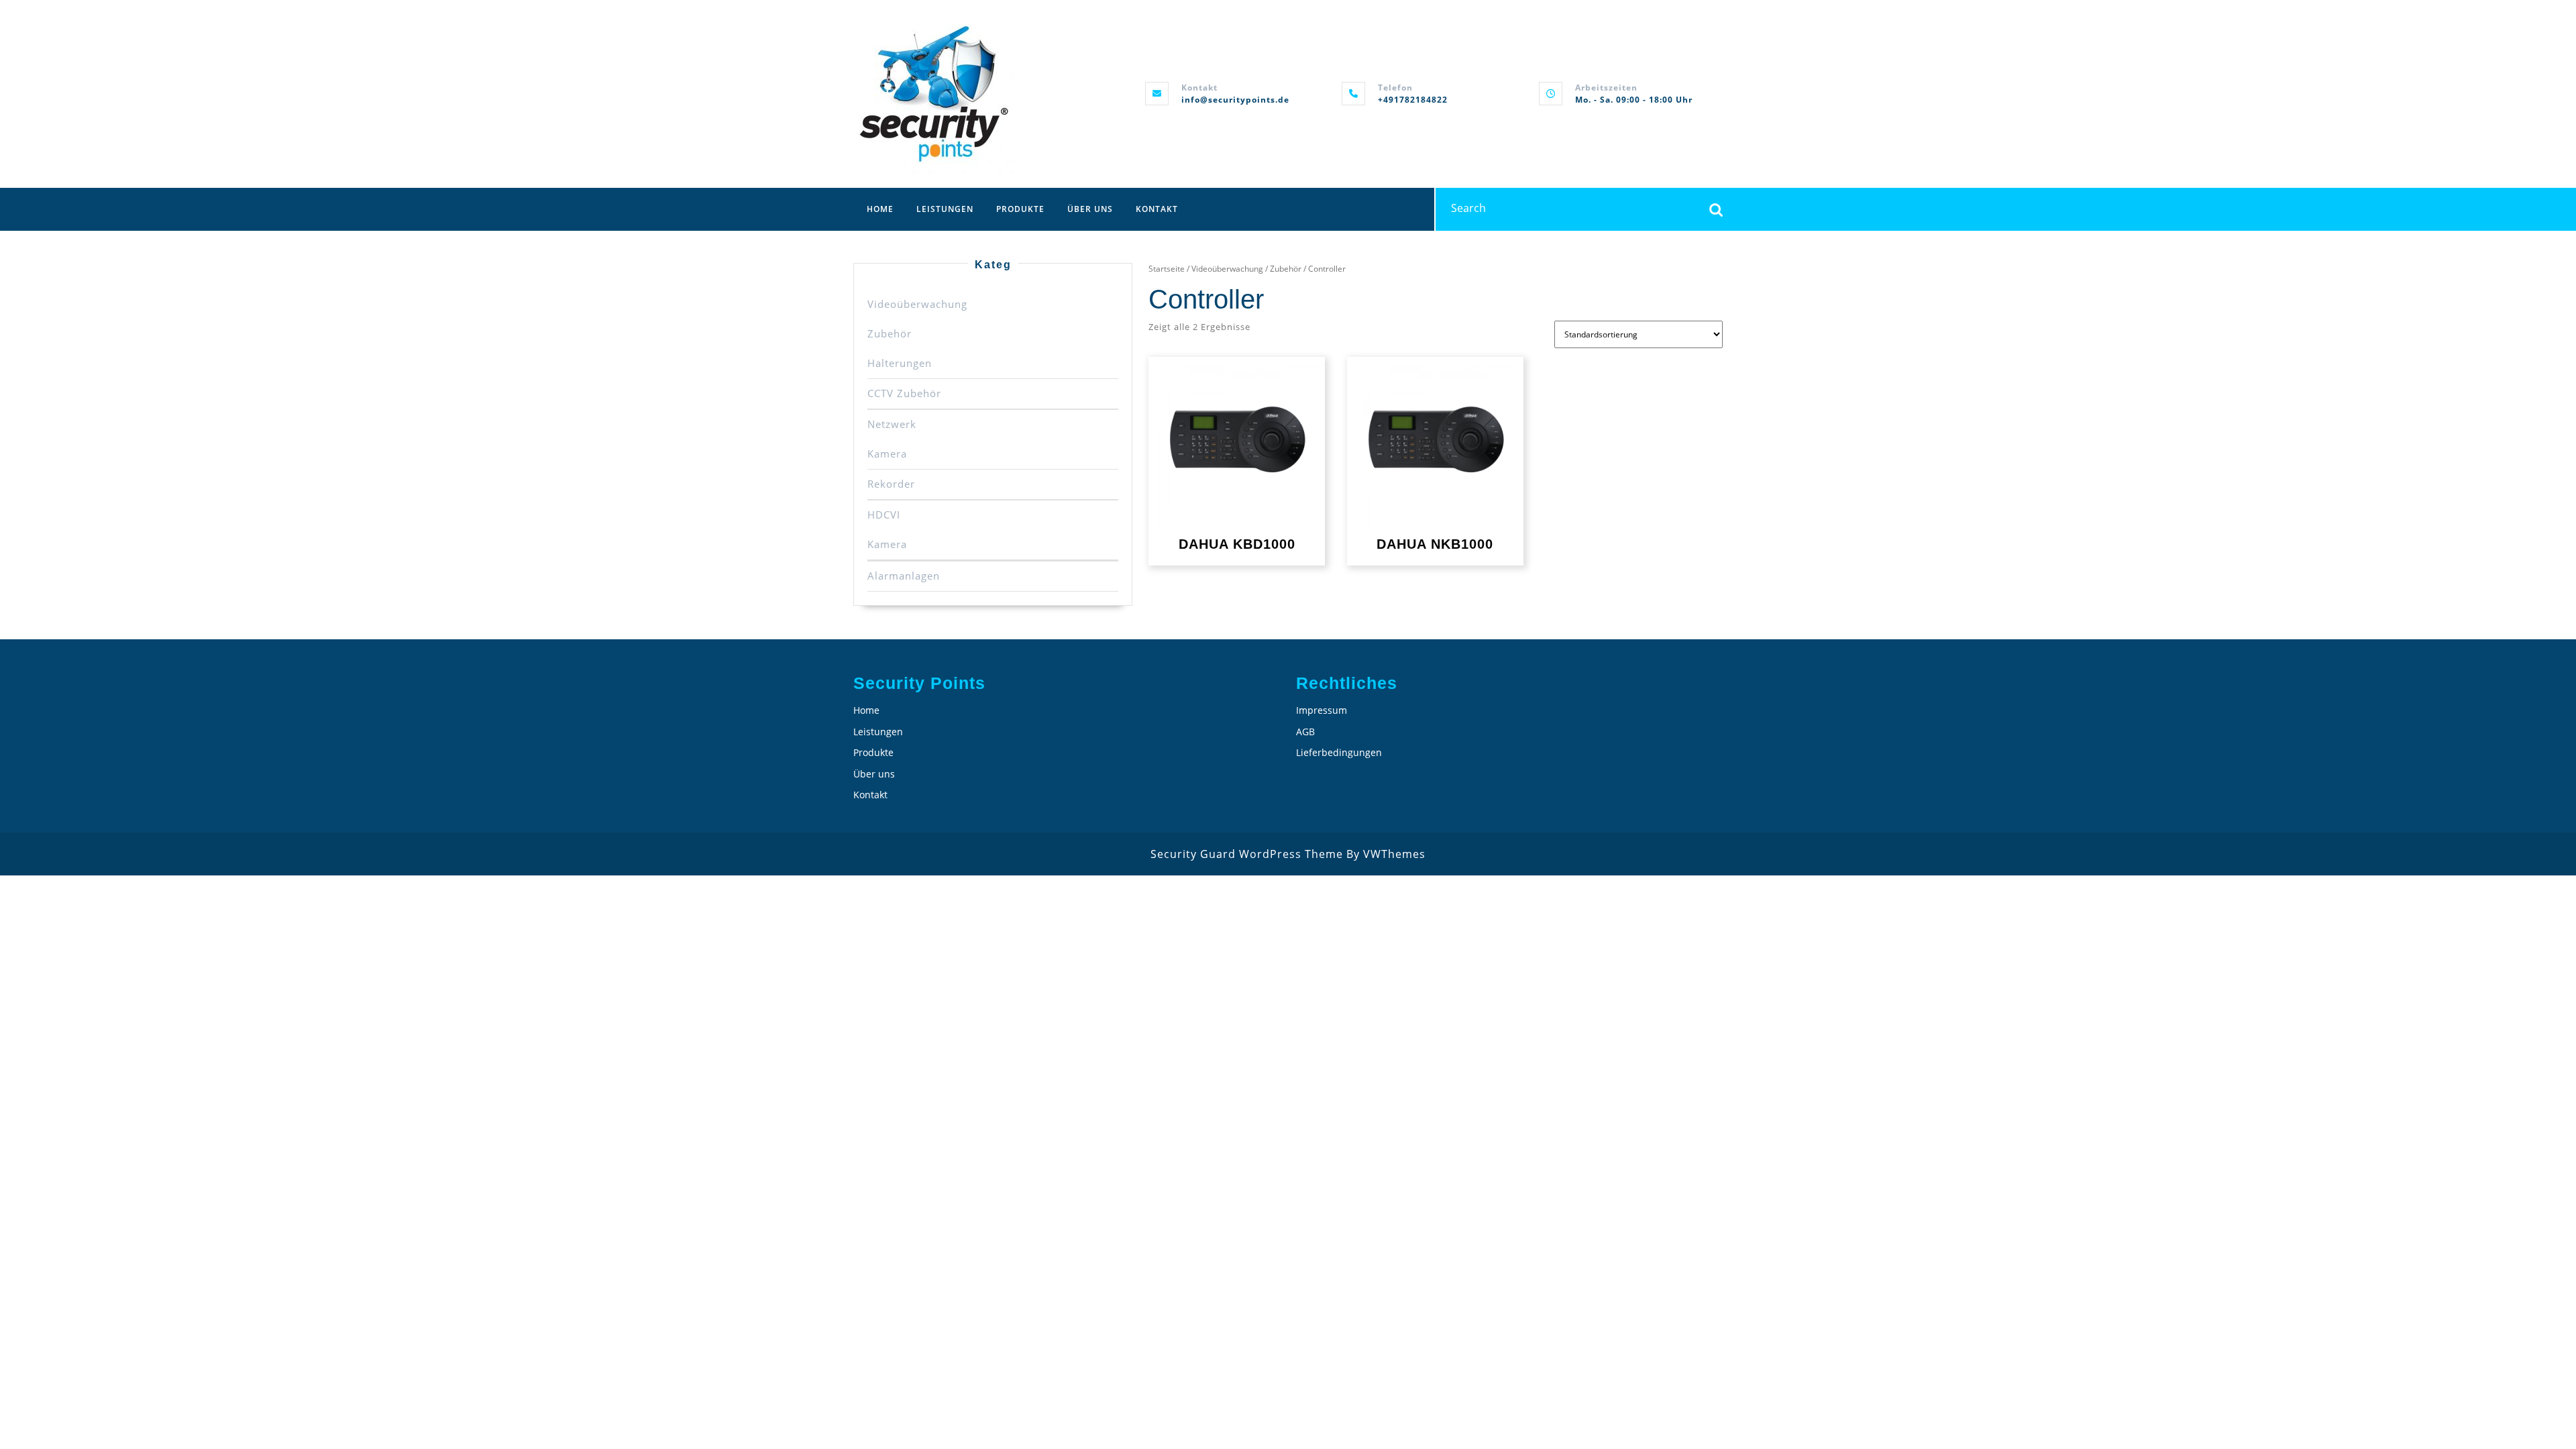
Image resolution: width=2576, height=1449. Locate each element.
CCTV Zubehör (904, 393)
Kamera (887, 453)
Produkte (1020, 209)
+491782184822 (1413, 100)
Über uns (1090, 209)
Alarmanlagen (904, 576)
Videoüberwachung (917, 304)
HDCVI (884, 515)
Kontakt (1157, 209)
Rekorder (891, 484)
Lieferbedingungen (1339, 752)
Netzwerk (892, 424)
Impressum (1322, 710)
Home (880, 209)
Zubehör (890, 333)
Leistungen (945, 209)
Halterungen (900, 363)
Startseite (1167, 269)
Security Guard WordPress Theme (1247, 854)
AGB (1305, 732)
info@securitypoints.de (1235, 100)
